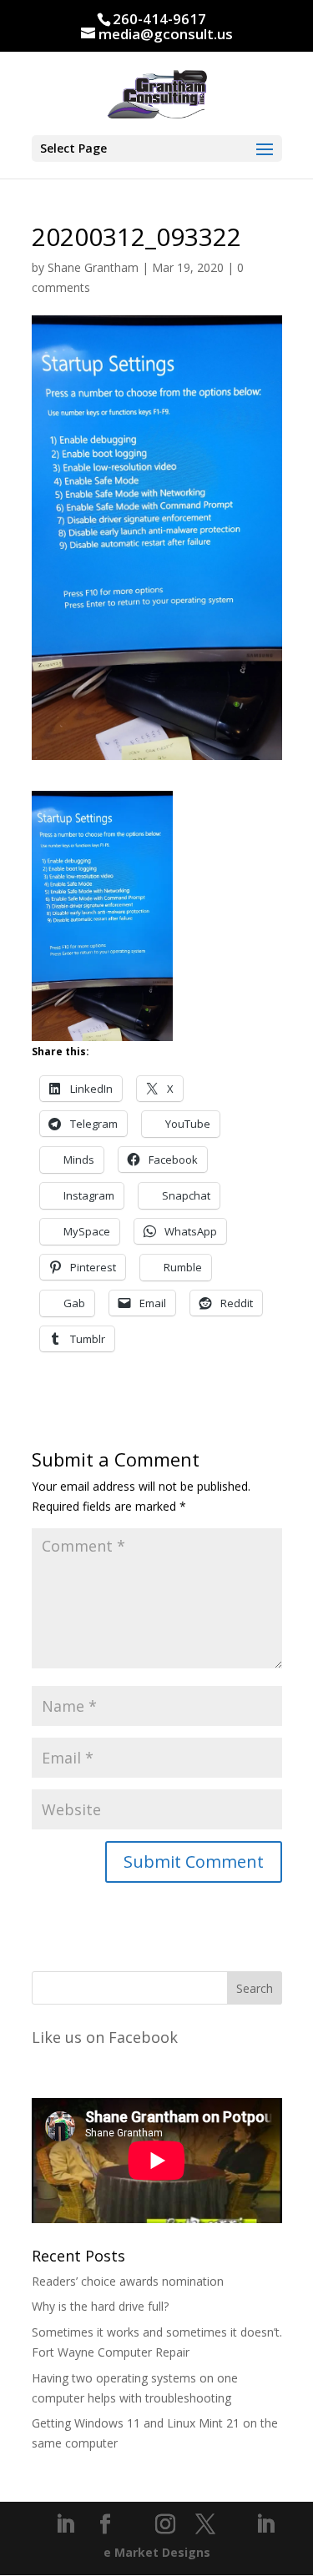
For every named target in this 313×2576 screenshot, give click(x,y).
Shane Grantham (93, 267)
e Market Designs (157, 2552)
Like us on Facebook (105, 2037)
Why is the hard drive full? (100, 2306)
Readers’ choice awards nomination (128, 2281)
